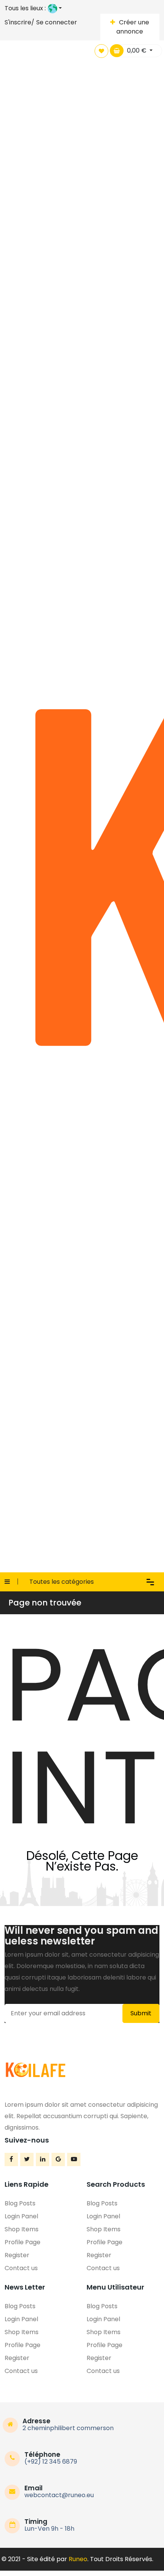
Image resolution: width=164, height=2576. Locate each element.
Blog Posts (20, 2203)
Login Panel (21, 2216)
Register (17, 2255)
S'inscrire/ (19, 22)
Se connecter (57, 22)
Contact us (21, 2268)
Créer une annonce (133, 27)
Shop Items (22, 2229)
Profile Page (23, 2242)
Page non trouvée (45, 1603)
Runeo (78, 2559)
